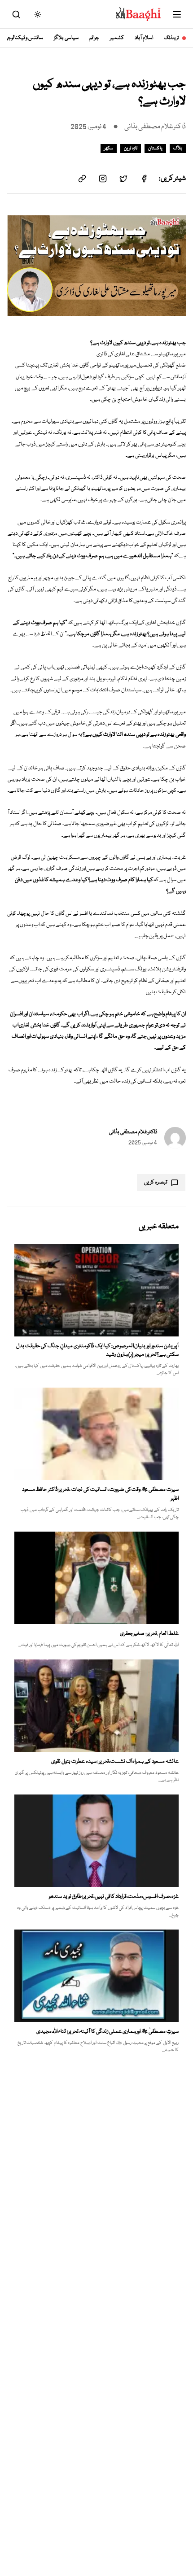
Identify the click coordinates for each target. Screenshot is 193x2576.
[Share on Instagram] (103, 179)
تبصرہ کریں (156, 1182)
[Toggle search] (16, 14)
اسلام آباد (144, 38)
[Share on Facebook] (144, 179)
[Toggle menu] (177, 14)
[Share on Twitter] (123, 179)
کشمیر (117, 38)
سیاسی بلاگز (66, 38)
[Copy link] (82, 179)
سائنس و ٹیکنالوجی (24, 38)
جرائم (94, 38)
